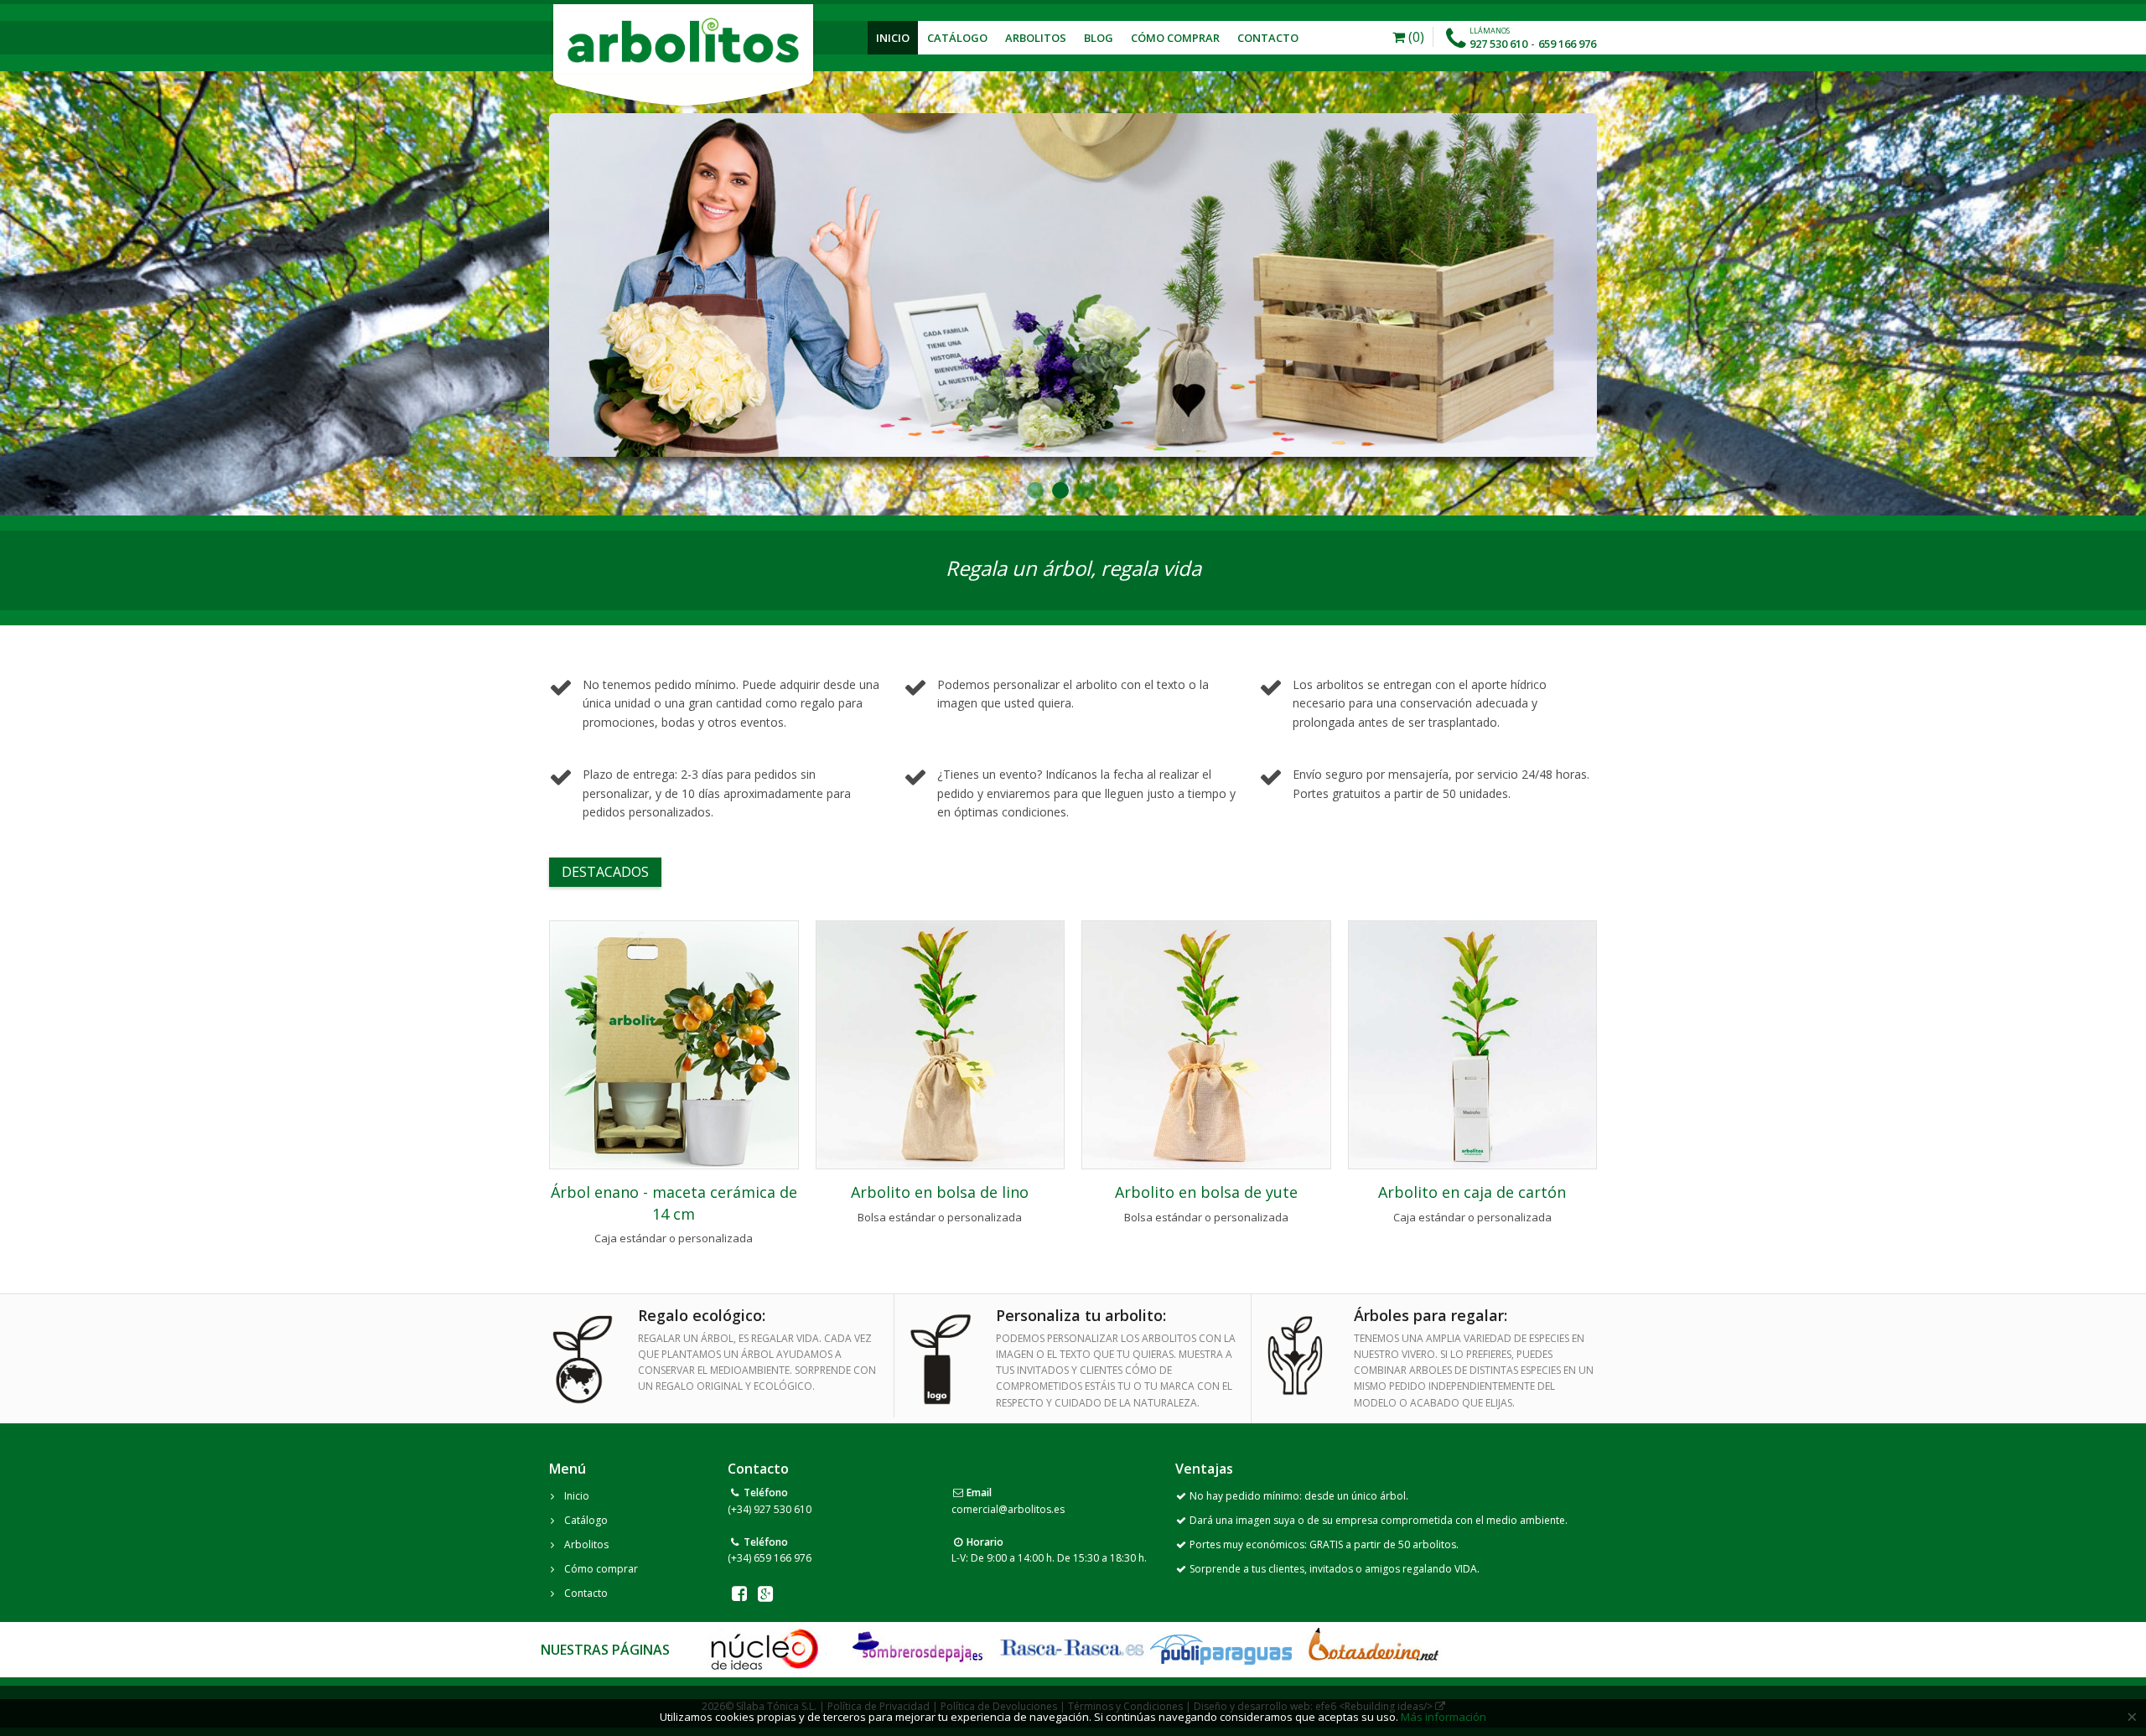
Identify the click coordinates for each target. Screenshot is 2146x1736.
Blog (1099, 38)
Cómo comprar (601, 1569)
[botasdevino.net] (1373, 1649)
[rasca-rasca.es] (1073, 1648)
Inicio (893, 38)
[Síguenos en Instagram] (766, 1593)
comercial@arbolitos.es (1008, 1509)
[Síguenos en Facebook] (739, 1593)
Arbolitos (1036, 38)
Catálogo (957, 38)
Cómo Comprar (1175, 38)
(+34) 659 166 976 (770, 1558)
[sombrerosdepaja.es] (916, 1649)
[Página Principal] (683, 40)
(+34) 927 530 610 (770, 1509)
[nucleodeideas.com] (764, 1649)
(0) (1415, 37)
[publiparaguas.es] (1221, 1649)
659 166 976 (1567, 44)
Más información (1444, 1717)
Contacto (1268, 38)
